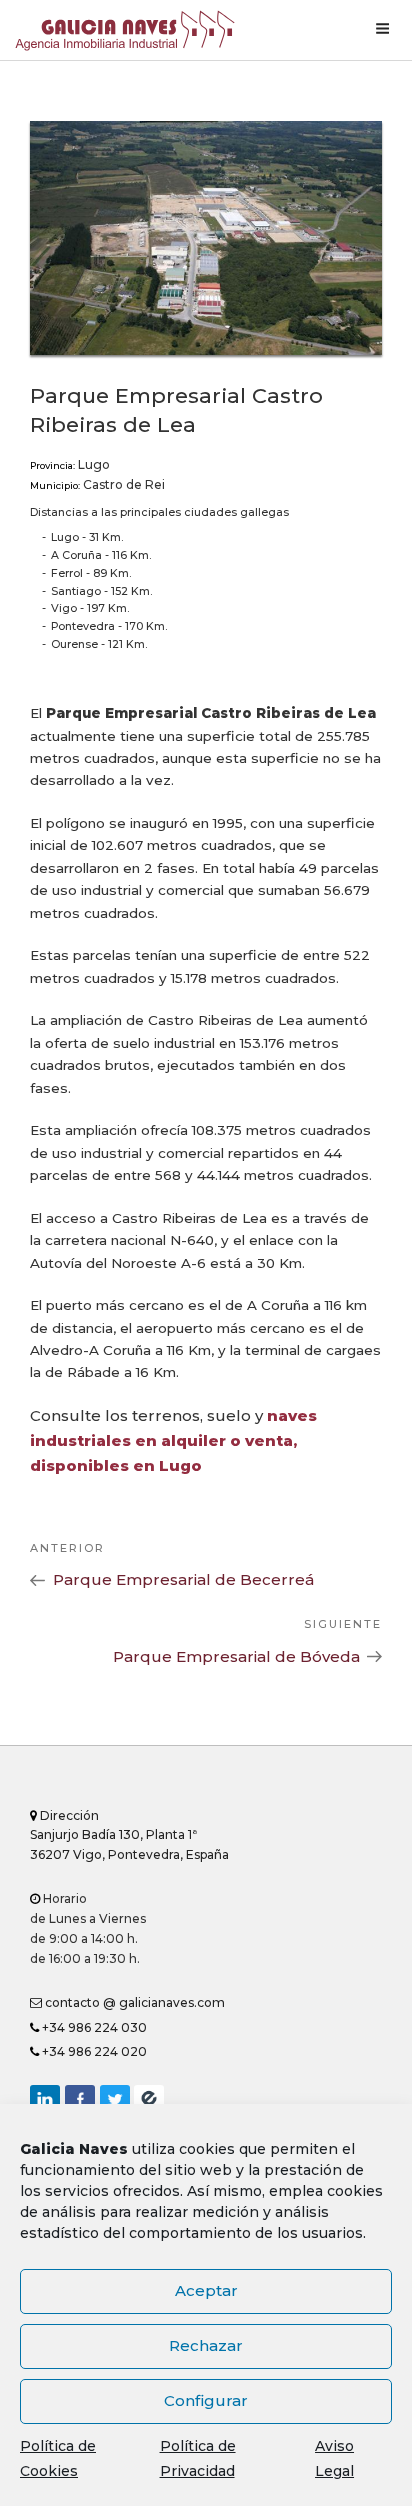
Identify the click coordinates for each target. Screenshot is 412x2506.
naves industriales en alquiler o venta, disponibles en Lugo (173, 1440)
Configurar (206, 2400)
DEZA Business (149, 2100)
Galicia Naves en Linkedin (45, 2100)
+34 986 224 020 (93, 2051)
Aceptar (206, 2290)
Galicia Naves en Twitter (115, 2100)
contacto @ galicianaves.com (133, 2002)
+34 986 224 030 (93, 2027)
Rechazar (206, 2345)
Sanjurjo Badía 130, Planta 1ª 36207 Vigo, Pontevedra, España (129, 1835)
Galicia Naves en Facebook (80, 2100)
